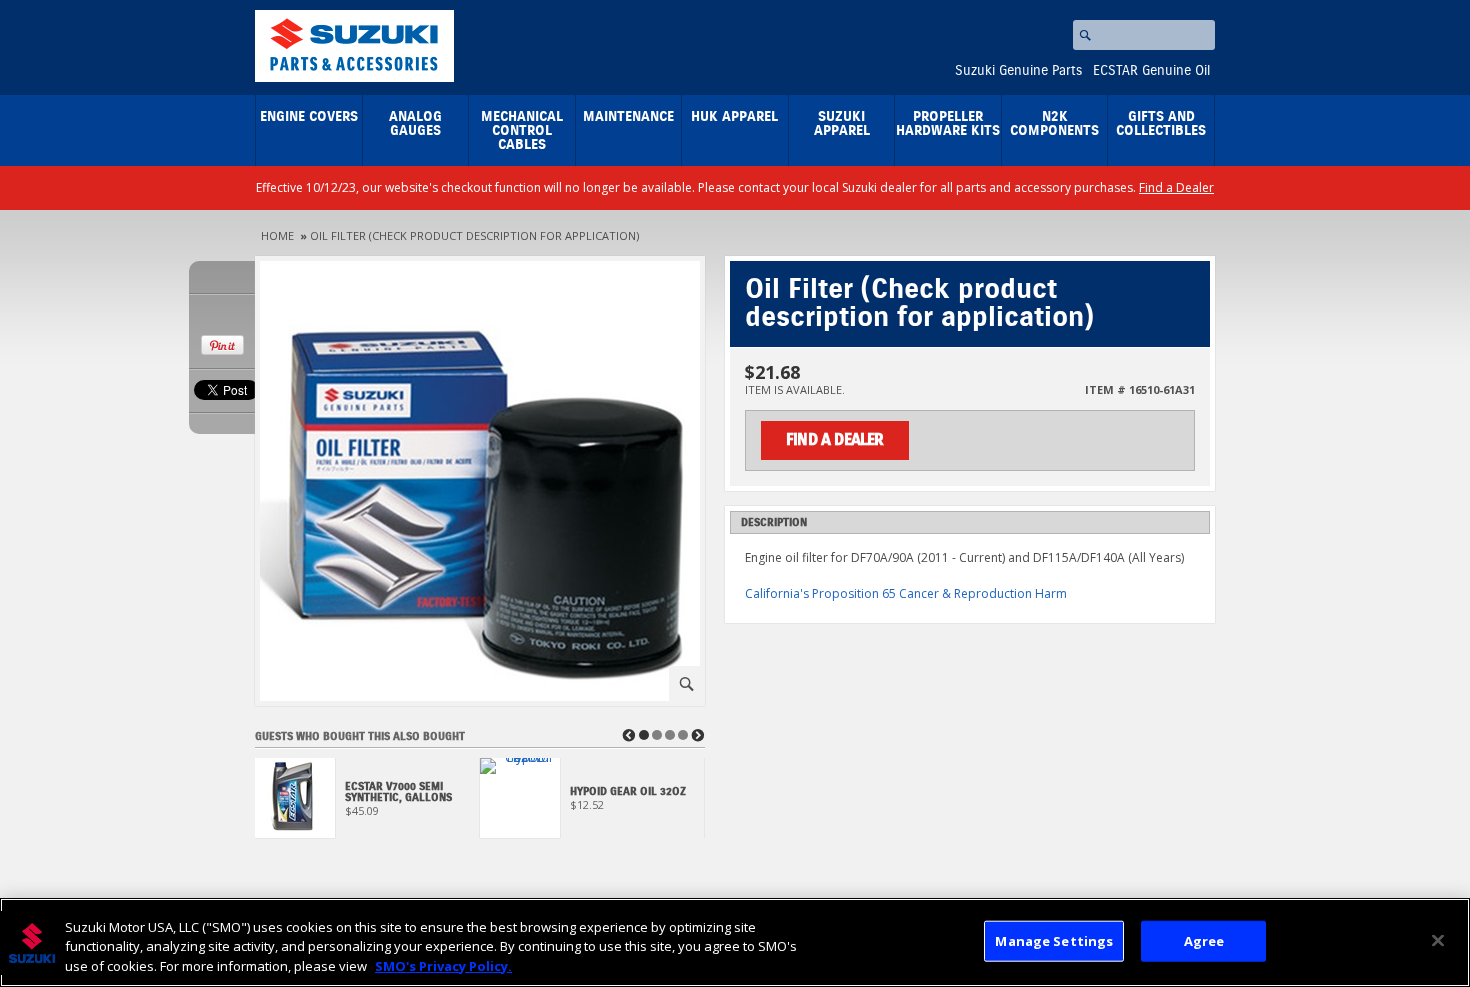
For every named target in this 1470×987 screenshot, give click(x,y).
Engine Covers (309, 117)
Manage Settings (1054, 940)
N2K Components (1054, 124)
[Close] (1438, 940)
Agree (1204, 940)
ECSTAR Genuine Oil (1151, 71)
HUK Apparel (734, 117)
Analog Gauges (415, 124)
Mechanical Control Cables (522, 131)
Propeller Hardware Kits (948, 124)
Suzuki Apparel (842, 124)
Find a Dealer (1176, 187)
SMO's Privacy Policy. (443, 966)
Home (277, 235)
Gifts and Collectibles (1161, 124)
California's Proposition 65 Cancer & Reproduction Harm (906, 593)
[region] (735, 942)
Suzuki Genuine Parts (1018, 71)
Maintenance (628, 117)
